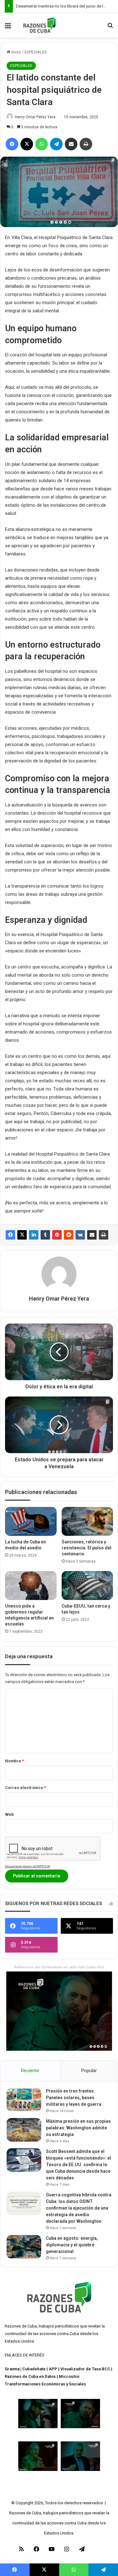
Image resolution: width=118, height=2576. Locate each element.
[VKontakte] (80, 1235)
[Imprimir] (104, 1235)
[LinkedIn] (34, 1235)
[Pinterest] (57, 1235)
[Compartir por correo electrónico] (92, 1235)
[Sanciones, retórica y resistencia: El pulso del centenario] (87, 1521)
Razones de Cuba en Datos (30, 2376)
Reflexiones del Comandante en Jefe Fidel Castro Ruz (59, 1967)
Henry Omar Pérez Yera (35, 117)
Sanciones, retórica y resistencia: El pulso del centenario (87, 1548)
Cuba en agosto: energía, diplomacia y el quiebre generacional (72, 2245)
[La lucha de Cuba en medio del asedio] (31, 1521)
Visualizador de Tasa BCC (85, 2369)
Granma (12, 2369)
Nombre (14, 1761)
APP (53, 2369)
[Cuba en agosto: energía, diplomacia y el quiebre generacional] (24, 2247)
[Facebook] (10, 1235)
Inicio (16, 52)
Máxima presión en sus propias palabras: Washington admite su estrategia (78, 2128)
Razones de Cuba (21, 2326)
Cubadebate (34, 2369)
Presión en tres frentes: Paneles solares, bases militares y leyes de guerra (74, 2098)
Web (9, 1814)
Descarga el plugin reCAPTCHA (28, 1866)
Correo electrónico (25, 1788)
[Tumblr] (45, 1235)
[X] (22, 1235)
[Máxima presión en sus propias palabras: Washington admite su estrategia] (24, 2130)
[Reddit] (69, 1235)
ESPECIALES (36, 52)
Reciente (30, 2071)
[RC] (39, 25)
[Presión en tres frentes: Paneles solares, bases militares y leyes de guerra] (24, 2100)
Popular (89, 2071)
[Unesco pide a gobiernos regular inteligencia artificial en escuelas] (31, 1586)
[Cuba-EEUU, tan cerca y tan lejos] (87, 1586)
